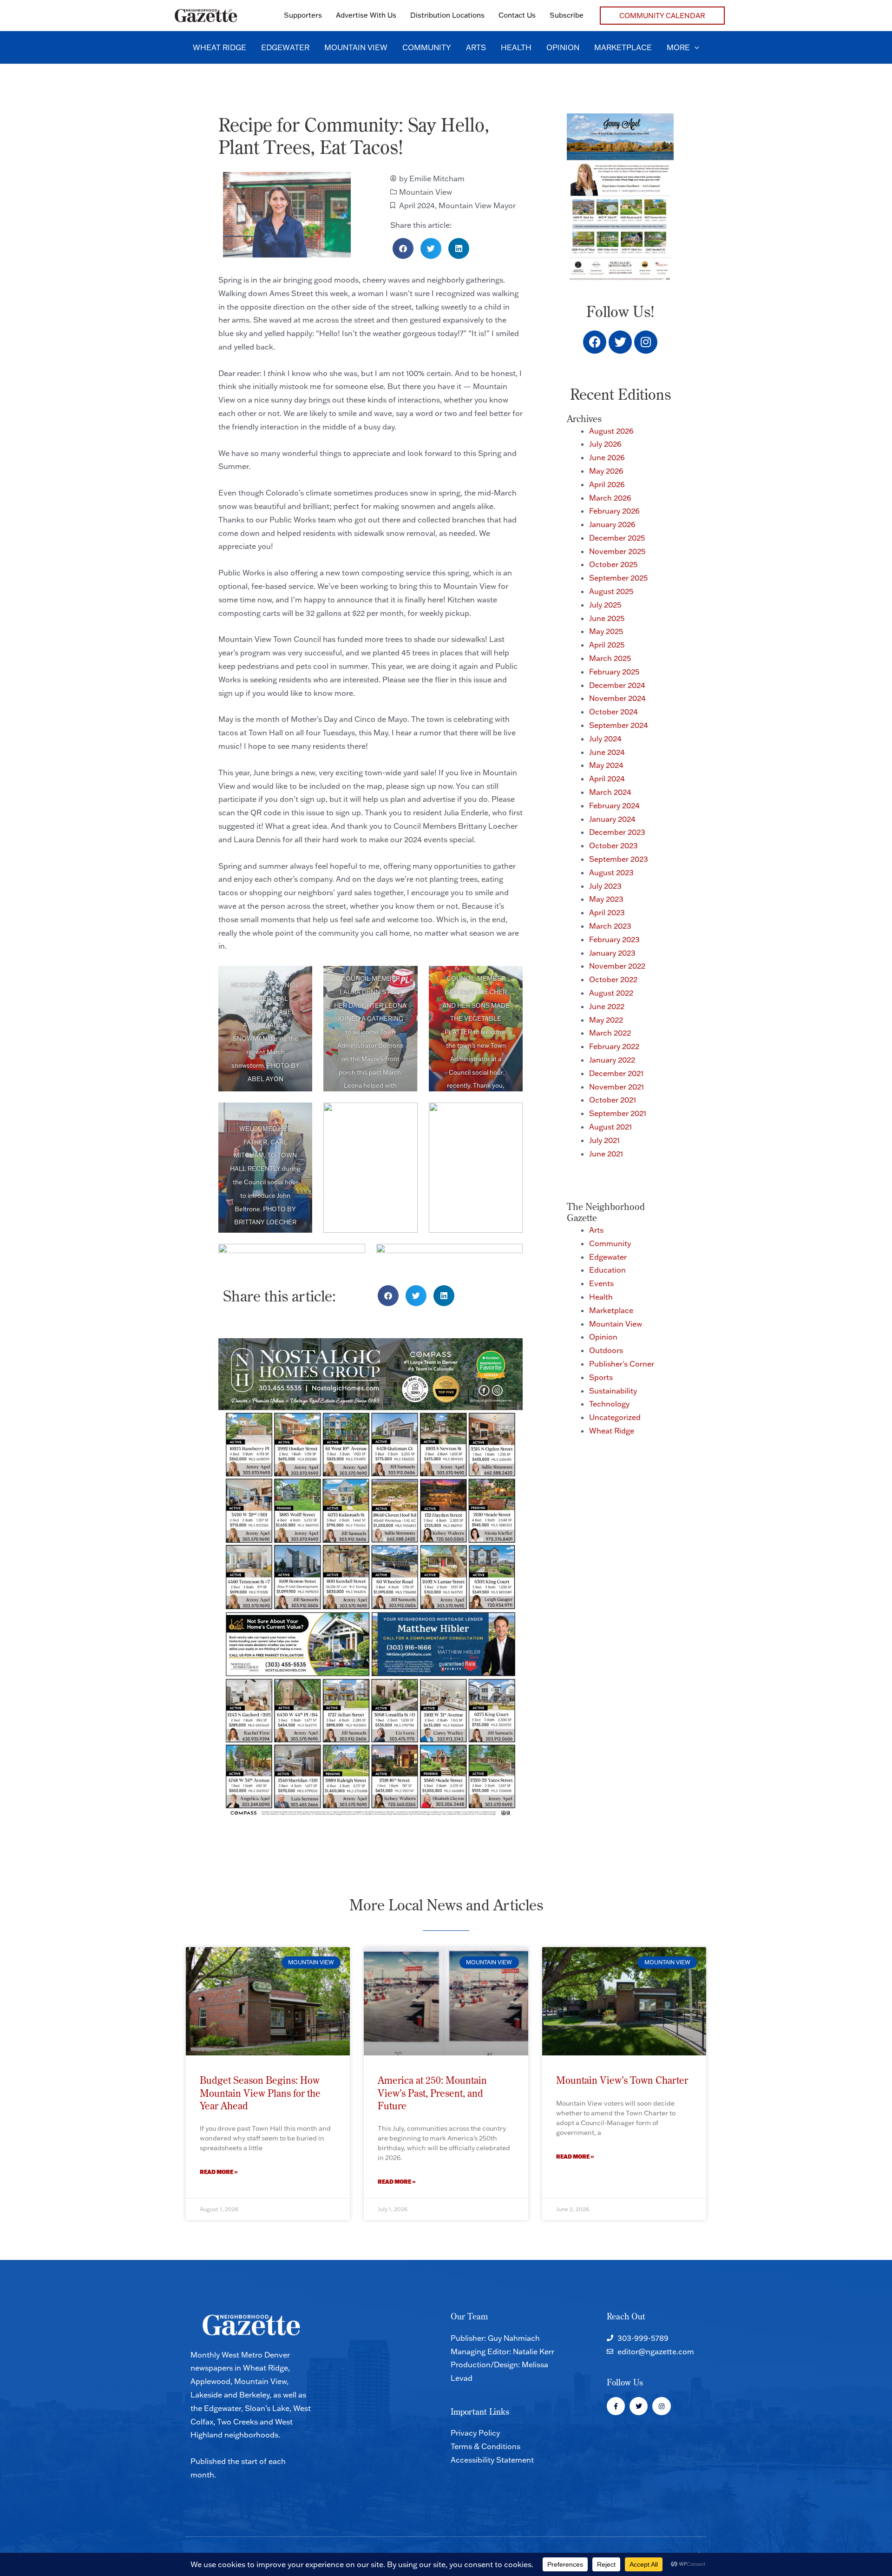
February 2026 (614, 511)
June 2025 (607, 618)
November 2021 (617, 1087)
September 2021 (618, 1113)
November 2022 (617, 966)
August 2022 (611, 993)
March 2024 (610, 792)
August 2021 (610, 1127)
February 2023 (614, 939)
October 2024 (613, 712)
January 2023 (612, 953)
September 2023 (619, 859)
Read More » (219, 2172)
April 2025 (607, 645)
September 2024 (619, 725)
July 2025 (605, 605)
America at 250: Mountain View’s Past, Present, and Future (432, 2093)
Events (601, 1283)
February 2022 (614, 1046)
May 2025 (606, 631)
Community (610, 1243)
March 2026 (610, 498)
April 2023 (607, 912)
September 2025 (618, 578)
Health (601, 1297)
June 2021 (606, 1154)
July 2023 (605, 886)
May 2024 (606, 765)
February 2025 (614, 672)
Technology (609, 1404)
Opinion (603, 1337)
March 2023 (610, 926)
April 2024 (417, 205)
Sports (601, 1377)
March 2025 (610, 658)
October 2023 (613, 845)
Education (607, 1270)
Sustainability (613, 1391)
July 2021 (604, 1140)
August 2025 (611, 591)
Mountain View (426, 192)
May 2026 (606, 471)
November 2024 (617, 698)
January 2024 (612, 819)
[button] (662, 16)
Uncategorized (615, 1417)
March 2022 (610, 1033)
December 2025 (617, 538)
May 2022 (606, 1020)
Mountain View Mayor (477, 205)
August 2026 (611, 431)
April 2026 (607, 484)
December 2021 (616, 1073)
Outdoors (606, 1350)
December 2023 (617, 832)
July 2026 (605, 444)
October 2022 (613, 979)
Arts (596, 1230)
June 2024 (607, 752)
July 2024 (605, 739)
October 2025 (613, 564)
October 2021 (613, 1100)
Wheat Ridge (612, 1431)
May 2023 (606, 899)
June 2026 (607, 457)
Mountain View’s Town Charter (622, 2080)
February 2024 (614, 806)
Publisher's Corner (622, 1364)
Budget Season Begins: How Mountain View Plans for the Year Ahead (260, 2093)
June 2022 (607, 1006)
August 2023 (611, 872)
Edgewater (608, 1257)
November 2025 (617, 551)
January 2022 (612, 1060)
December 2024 (617, 685)
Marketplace (611, 1310)
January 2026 (612, 524)
